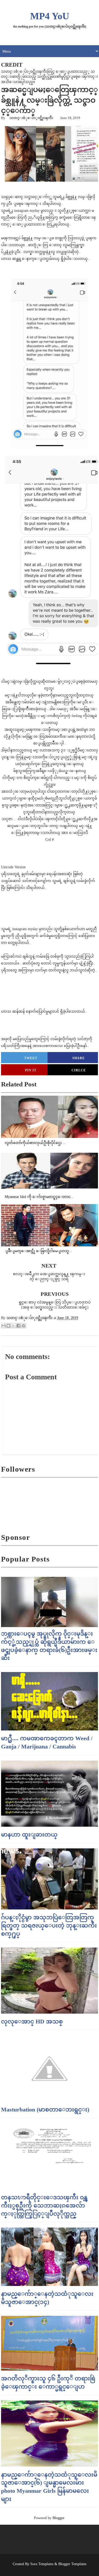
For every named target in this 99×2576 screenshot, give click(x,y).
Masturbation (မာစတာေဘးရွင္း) (45, 2109)
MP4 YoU (50, 16)
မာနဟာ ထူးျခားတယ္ (29, 1835)
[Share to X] (13, 1326)
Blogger (58, 2518)
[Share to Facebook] (18, 1326)
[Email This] (3, 1326)
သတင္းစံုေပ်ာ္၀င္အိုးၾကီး (31, 118)
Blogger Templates (72, 2564)
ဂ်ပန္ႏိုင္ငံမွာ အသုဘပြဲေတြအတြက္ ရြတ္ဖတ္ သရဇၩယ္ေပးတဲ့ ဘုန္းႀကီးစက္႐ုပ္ (49, 1925)
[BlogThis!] (8, 1326)
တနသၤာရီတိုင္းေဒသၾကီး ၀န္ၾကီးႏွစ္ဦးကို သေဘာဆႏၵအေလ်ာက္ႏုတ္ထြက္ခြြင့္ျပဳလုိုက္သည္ (44, 2205)
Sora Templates (42, 2564)
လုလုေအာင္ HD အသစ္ (32, 2021)
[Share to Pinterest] (23, 1326)
